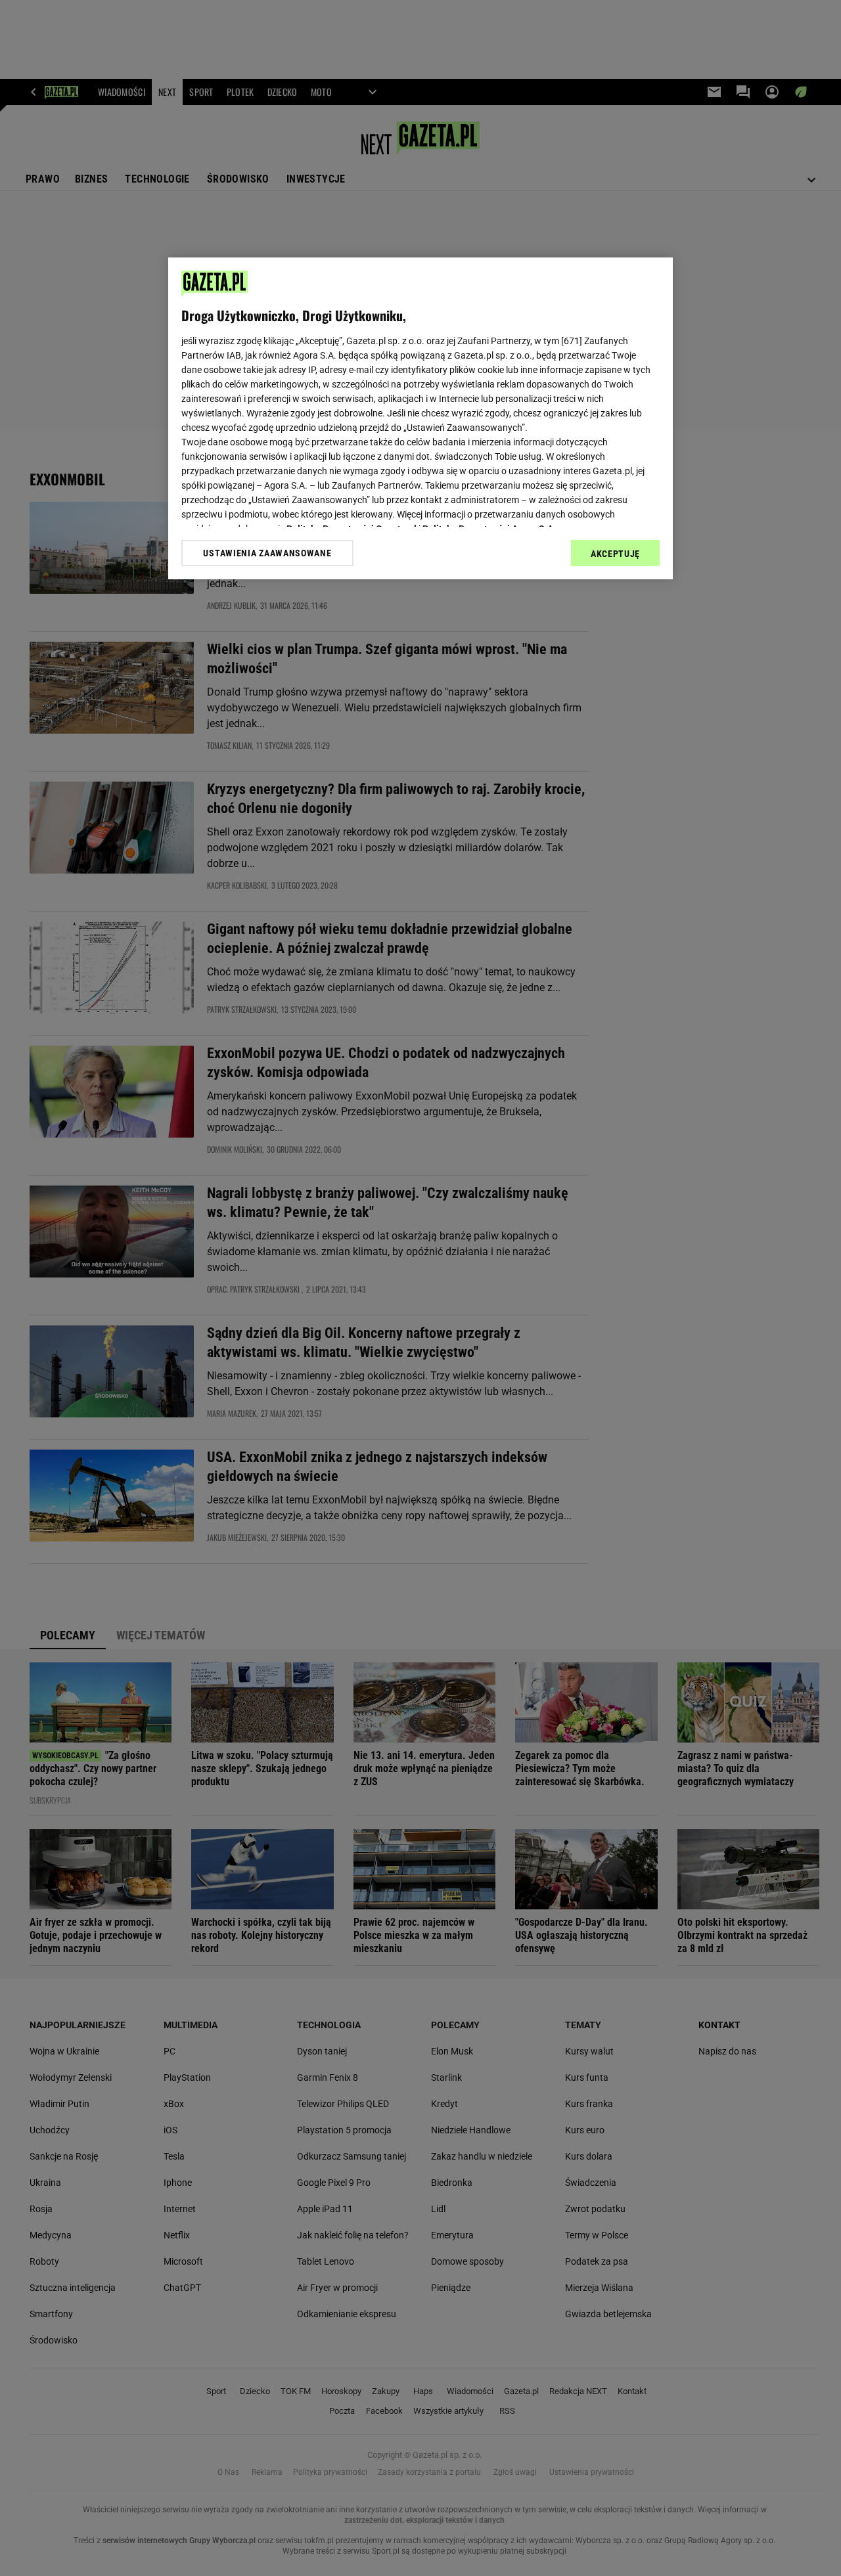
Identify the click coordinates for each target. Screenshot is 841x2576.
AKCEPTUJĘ (615, 554)
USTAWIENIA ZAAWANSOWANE (267, 553)
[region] (420, 418)
